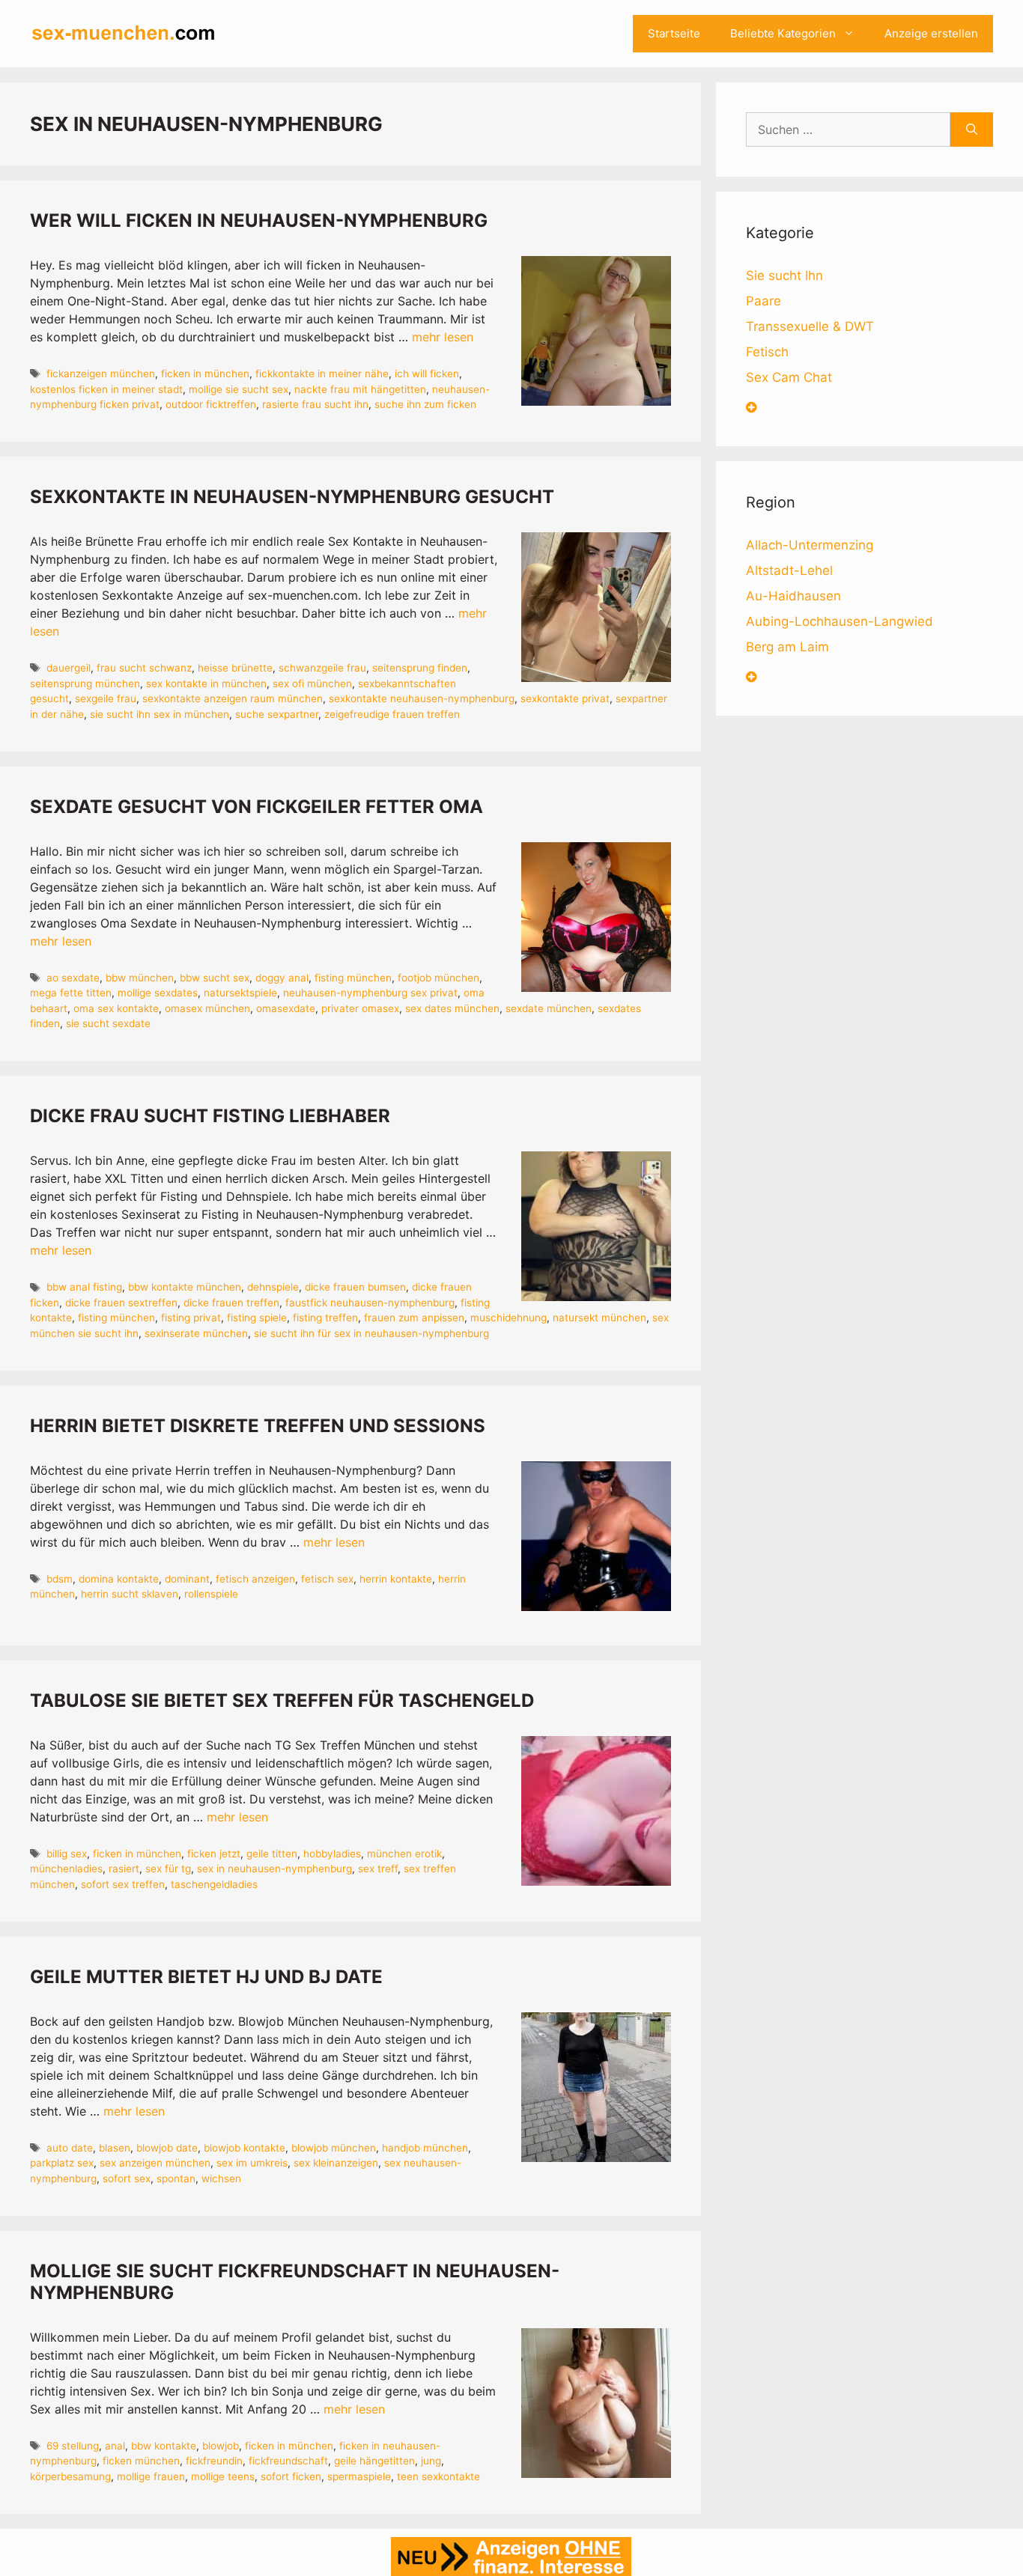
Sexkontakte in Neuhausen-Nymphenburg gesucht (292, 497)
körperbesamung (70, 2476)
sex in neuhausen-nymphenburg (274, 1869)
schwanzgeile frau (322, 668)
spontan (176, 2178)
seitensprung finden (420, 668)
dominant (187, 1579)
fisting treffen (325, 1318)
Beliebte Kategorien (783, 33)
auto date (70, 2148)
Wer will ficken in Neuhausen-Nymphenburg (259, 220)
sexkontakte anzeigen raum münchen (233, 698)
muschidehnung (509, 1318)
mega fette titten (71, 993)
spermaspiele (359, 2476)
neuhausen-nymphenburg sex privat (370, 993)
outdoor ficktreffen (211, 404)
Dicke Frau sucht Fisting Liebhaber (210, 1116)
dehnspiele (273, 1287)
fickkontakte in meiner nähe (322, 374)
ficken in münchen (205, 374)
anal (115, 2446)
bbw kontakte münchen (185, 1287)
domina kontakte (119, 1579)
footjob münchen (438, 978)
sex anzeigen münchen (155, 2163)
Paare (764, 301)
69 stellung (73, 2446)
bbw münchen (140, 978)
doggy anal (282, 978)
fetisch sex (327, 1579)
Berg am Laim (787, 647)
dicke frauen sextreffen (121, 1303)
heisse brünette (235, 668)
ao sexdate (73, 978)
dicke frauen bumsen (355, 1287)
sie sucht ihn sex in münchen (160, 714)
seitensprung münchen (85, 683)
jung (431, 2461)
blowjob (221, 2446)
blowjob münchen (334, 2148)
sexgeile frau (106, 698)
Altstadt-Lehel (789, 570)
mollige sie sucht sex (239, 389)
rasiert (124, 1869)
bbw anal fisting (84, 1287)
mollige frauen (151, 2476)
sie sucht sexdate (108, 1023)
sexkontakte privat (565, 698)
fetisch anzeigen (255, 1579)
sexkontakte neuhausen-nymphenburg (422, 698)
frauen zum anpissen (414, 1318)
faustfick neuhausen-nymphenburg (370, 1303)
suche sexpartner (277, 714)
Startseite (674, 33)
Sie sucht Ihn (784, 275)
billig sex (67, 1854)
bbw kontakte (164, 2446)
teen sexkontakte (438, 2476)
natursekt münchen (599, 1318)
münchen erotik (404, 1854)
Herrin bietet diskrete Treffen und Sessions (258, 1426)
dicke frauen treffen (231, 1303)
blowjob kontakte (245, 2148)
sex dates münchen (452, 1008)
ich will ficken (427, 374)
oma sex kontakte (116, 1008)
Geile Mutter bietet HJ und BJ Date (206, 1977)
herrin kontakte (396, 1579)
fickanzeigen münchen (101, 374)
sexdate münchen (549, 1008)
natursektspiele (240, 993)
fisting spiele (257, 1318)
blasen (115, 2148)
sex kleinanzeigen (336, 2163)
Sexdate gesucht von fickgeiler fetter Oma (256, 807)
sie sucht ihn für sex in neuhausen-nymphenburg (371, 1333)
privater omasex (360, 1008)
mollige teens (223, 2476)
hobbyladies (332, 1854)
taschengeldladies (214, 1884)
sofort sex (127, 2178)
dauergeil (69, 668)
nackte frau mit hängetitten (360, 389)
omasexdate (286, 1008)
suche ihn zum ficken (425, 404)
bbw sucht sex (215, 978)
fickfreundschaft (288, 2461)
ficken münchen (141, 2461)
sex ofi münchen (312, 683)
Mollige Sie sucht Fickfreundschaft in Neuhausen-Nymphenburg (295, 2282)
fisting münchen (353, 978)
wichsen (221, 2178)
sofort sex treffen (123, 1884)
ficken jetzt (214, 1854)
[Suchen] (972, 130)
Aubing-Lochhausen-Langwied (840, 621)
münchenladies (66, 1869)
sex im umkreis (252, 2163)
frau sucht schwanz (144, 668)
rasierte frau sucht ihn (315, 404)
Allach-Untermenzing (810, 545)
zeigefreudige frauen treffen (392, 714)
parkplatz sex (62, 2163)
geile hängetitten (374, 2461)
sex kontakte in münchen (206, 683)
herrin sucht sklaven (130, 1594)
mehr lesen (443, 337)
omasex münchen (207, 1008)
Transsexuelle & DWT (810, 326)
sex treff (378, 1869)
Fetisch (767, 352)
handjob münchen (425, 2148)
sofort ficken (291, 2476)
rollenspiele (211, 1594)
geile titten (272, 1854)
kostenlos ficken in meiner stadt (106, 389)
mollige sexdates (158, 993)
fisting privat (191, 1318)
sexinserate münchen (196, 1333)
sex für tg (168, 1869)
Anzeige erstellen (931, 33)
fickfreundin (214, 2461)
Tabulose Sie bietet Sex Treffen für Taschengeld (282, 1700)
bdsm (60, 1579)
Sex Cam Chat (789, 377)
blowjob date (167, 2148)
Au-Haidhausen (793, 596)
